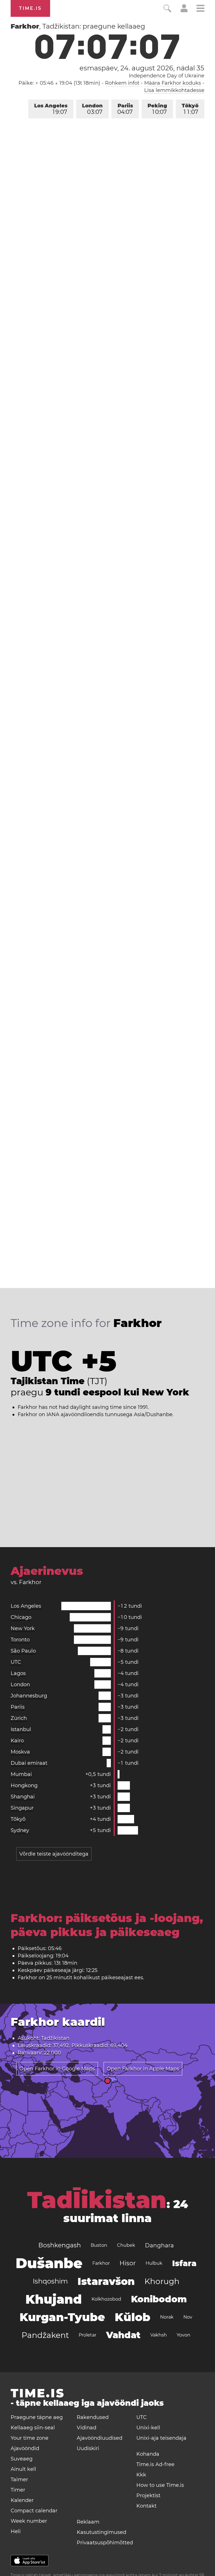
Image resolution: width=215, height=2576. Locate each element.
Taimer (19, 2480)
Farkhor (101, 2263)
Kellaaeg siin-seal (33, 2428)
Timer (18, 2490)
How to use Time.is (160, 2485)
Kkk (141, 2475)
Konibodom (159, 2299)
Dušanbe (49, 2263)
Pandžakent (45, 2335)
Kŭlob (133, 2317)
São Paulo (23, 1651)
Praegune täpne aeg (37, 2417)
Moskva (20, 1752)
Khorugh (162, 2281)
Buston (99, 2245)
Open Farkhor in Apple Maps (143, 2069)
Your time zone (30, 2438)
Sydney (20, 1830)
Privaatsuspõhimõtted (105, 2543)
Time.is (30, 8)
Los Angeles (51, 109)
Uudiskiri (88, 2448)
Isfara (184, 2263)
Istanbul (21, 1729)
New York (23, 1628)
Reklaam (88, 2522)
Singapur (22, 1808)
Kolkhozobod (106, 2299)
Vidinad (87, 2428)
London (92, 109)
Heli (16, 2531)
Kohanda (148, 2454)
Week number (29, 2521)
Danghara (159, 2245)
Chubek (126, 2245)
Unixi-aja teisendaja (161, 2438)
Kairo (17, 1741)
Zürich (19, 1718)
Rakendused (93, 2417)
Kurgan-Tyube (62, 2317)
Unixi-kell (148, 2428)
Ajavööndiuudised (100, 2438)
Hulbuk (154, 2263)
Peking (157, 109)
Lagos (18, 1673)
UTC (16, 1662)
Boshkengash (60, 2245)
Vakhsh (159, 2335)
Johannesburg (29, 1696)
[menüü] (200, 9)
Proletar (87, 2335)
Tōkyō (190, 109)
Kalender (22, 2500)
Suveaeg (22, 2459)
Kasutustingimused (101, 2532)
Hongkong (24, 1785)
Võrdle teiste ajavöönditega (54, 1854)
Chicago (21, 1617)
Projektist (148, 2496)
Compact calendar (34, 2511)
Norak (167, 2317)
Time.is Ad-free (155, 2464)
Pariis (125, 109)
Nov (188, 2317)
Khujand (54, 2299)
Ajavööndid (25, 2448)
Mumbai (21, 1774)
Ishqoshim (50, 2281)
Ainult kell (23, 2469)
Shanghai (23, 1797)
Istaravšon (106, 2281)
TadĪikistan (97, 2200)
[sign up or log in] (184, 11)
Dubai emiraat (29, 1763)
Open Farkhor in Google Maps (57, 2069)
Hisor (128, 2263)
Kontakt (146, 2506)
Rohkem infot (122, 83)
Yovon (184, 2335)
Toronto (20, 1640)
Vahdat (123, 2335)
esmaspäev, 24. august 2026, (142, 68)
